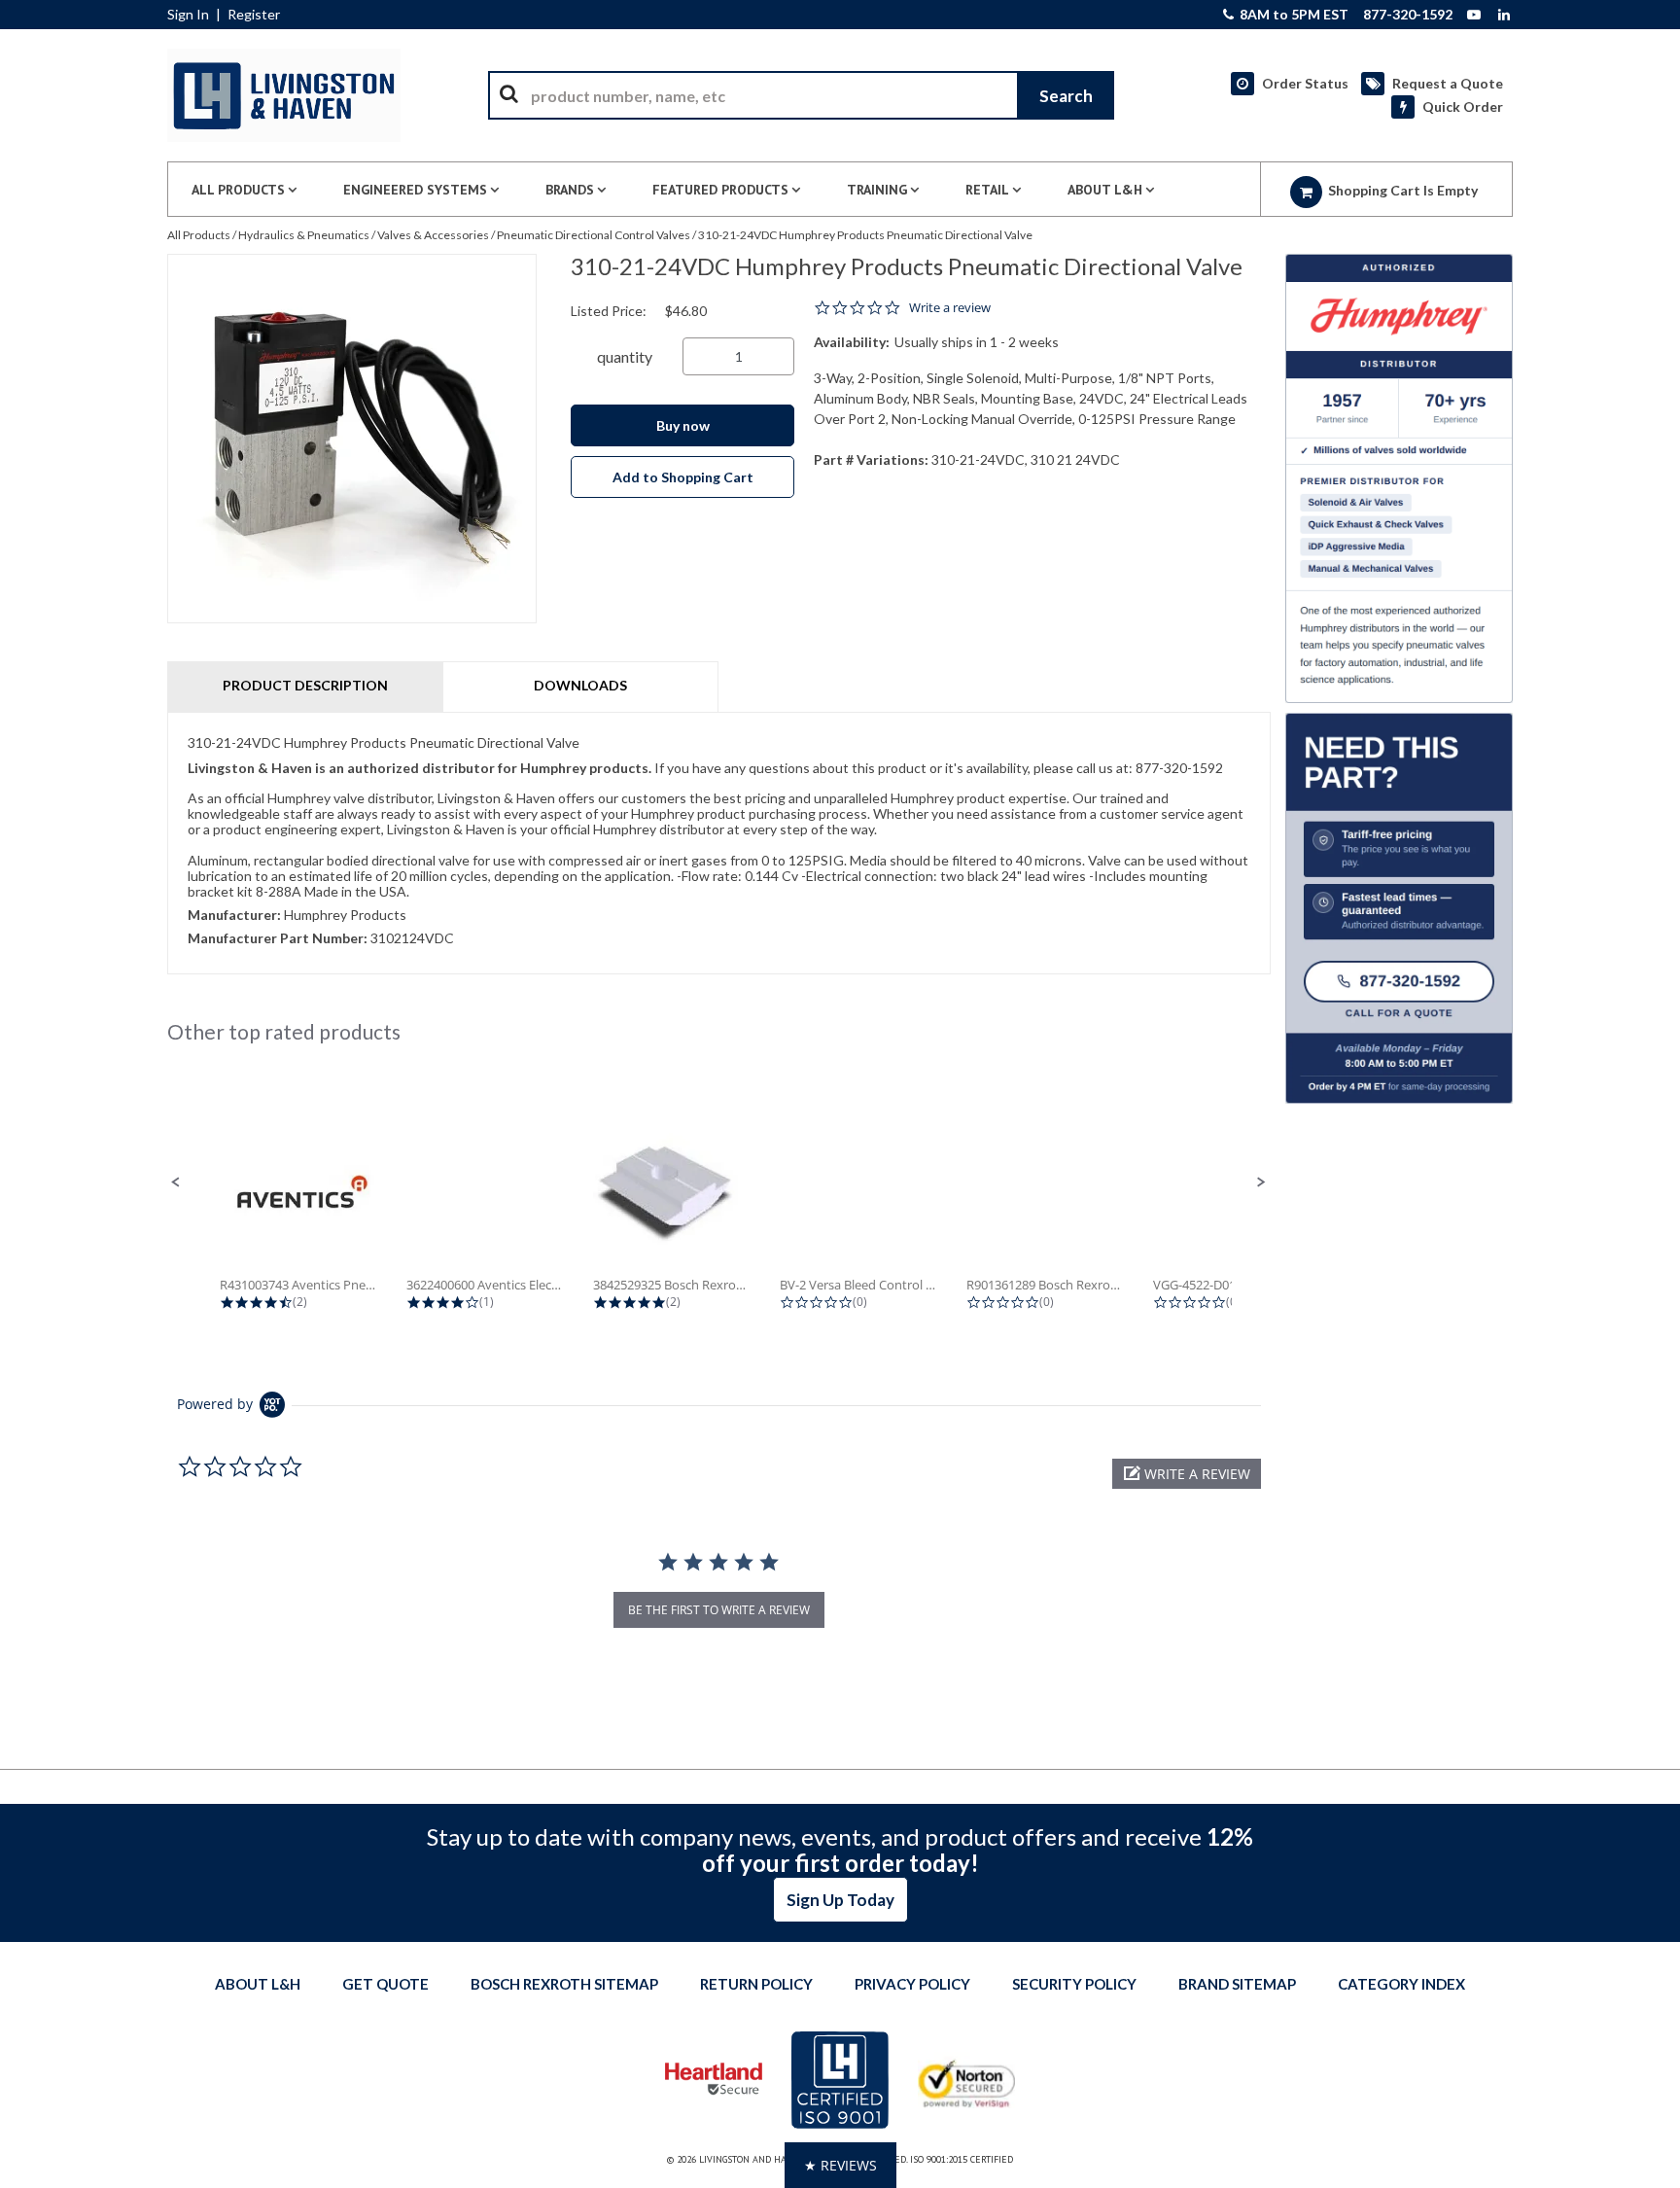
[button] (176, 1182)
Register (254, 15)
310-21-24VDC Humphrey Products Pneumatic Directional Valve (865, 235)
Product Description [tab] (305, 685)
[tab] (719, 843)
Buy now (683, 425)
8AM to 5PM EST (1293, 15)
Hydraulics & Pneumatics (304, 235)
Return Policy (756, 1984)
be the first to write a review (719, 1610)
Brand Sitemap (1237, 1984)
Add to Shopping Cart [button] (683, 477)
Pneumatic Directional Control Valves (594, 235)
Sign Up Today (840, 1900)
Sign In (188, 15)
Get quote (385, 1984)
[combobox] (801, 95)
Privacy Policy (912, 1984)
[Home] (284, 95)
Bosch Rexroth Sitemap (564, 1984)
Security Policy (1074, 1984)
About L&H (258, 1984)
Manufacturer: (234, 915)
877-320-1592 (1408, 15)
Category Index (1401, 1984)
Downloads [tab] (580, 685)
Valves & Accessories (433, 235)
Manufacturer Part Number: (278, 938)
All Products (199, 235)
